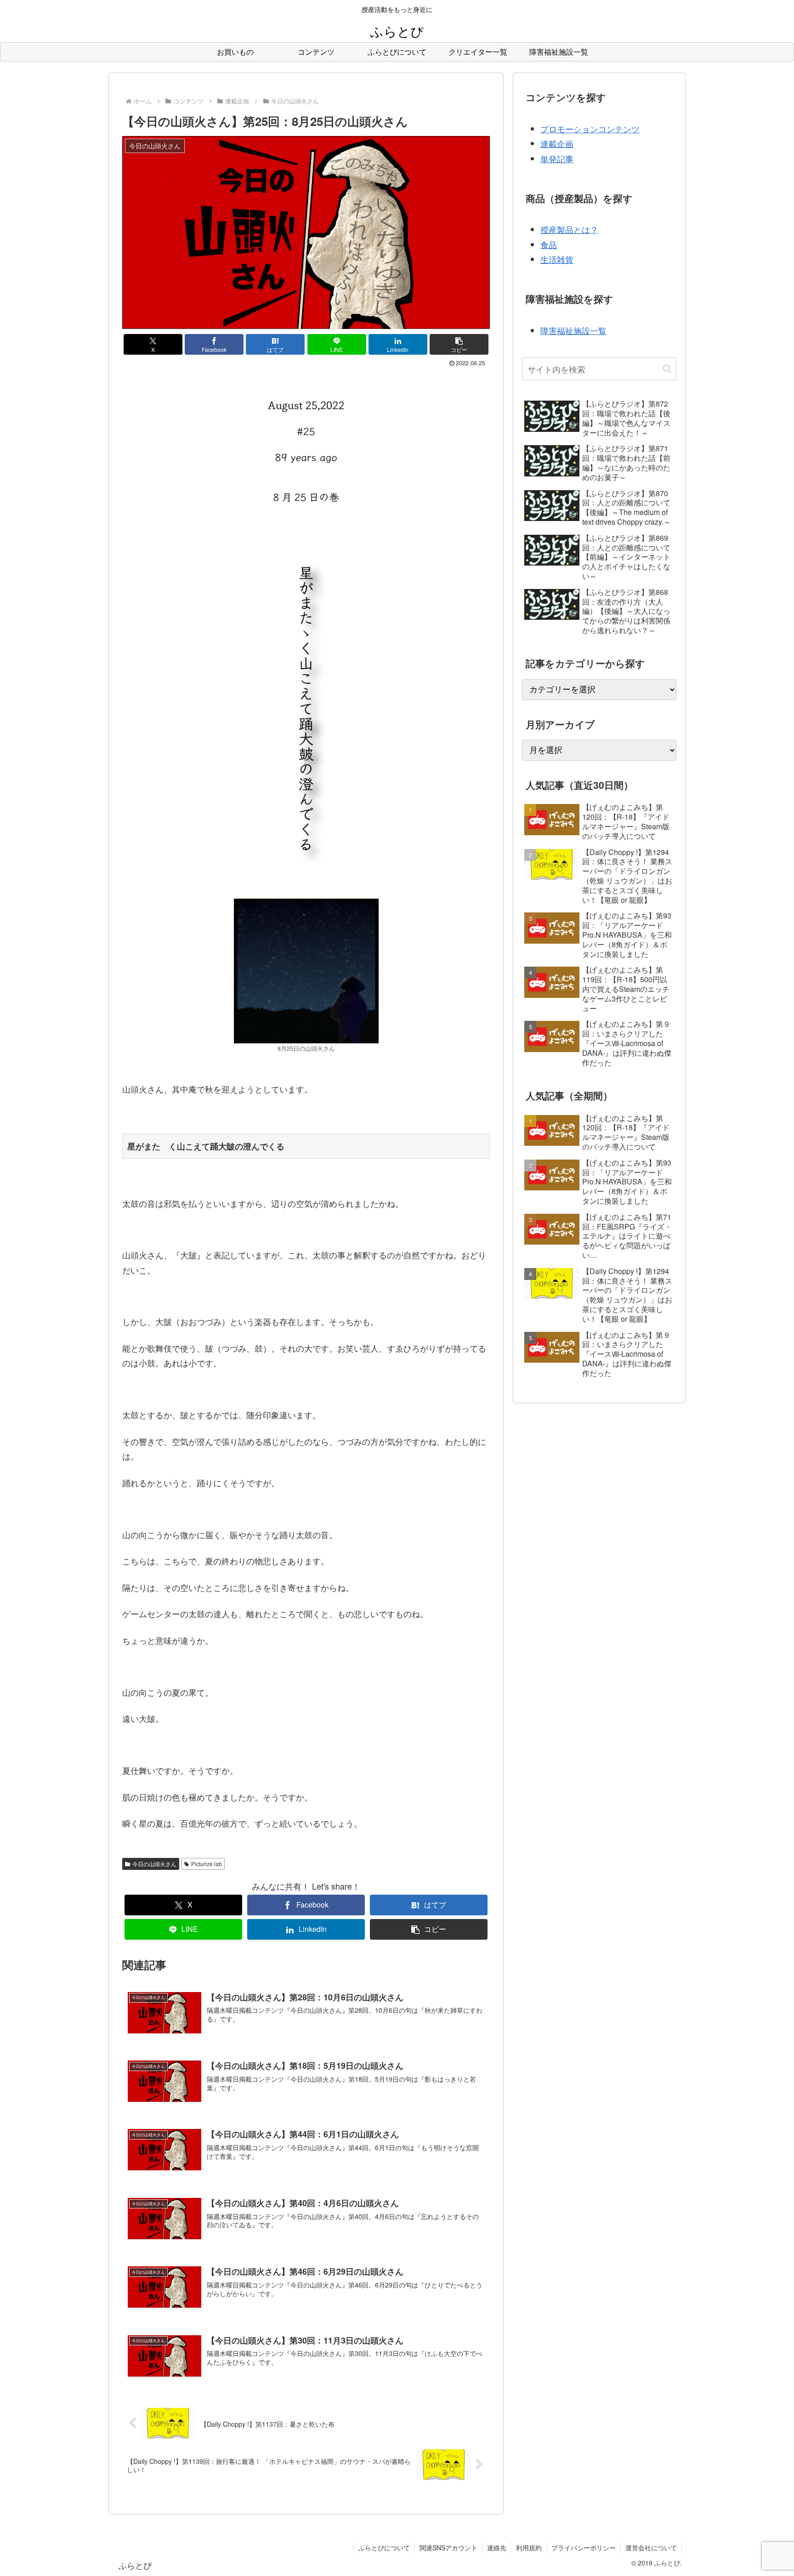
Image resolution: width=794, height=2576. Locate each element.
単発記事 (557, 159)
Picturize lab (207, 1864)
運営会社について (651, 2548)
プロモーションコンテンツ (590, 129)
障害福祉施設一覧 (573, 330)
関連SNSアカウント (448, 2548)
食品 (549, 244)
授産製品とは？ (569, 229)
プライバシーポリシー (584, 2548)
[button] (459, 344)
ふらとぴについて (384, 2548)
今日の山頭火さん (154, 1864)
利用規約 (529, 2548)
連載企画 (557, 143)
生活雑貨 (557, 259)
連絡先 (497, 2548)
